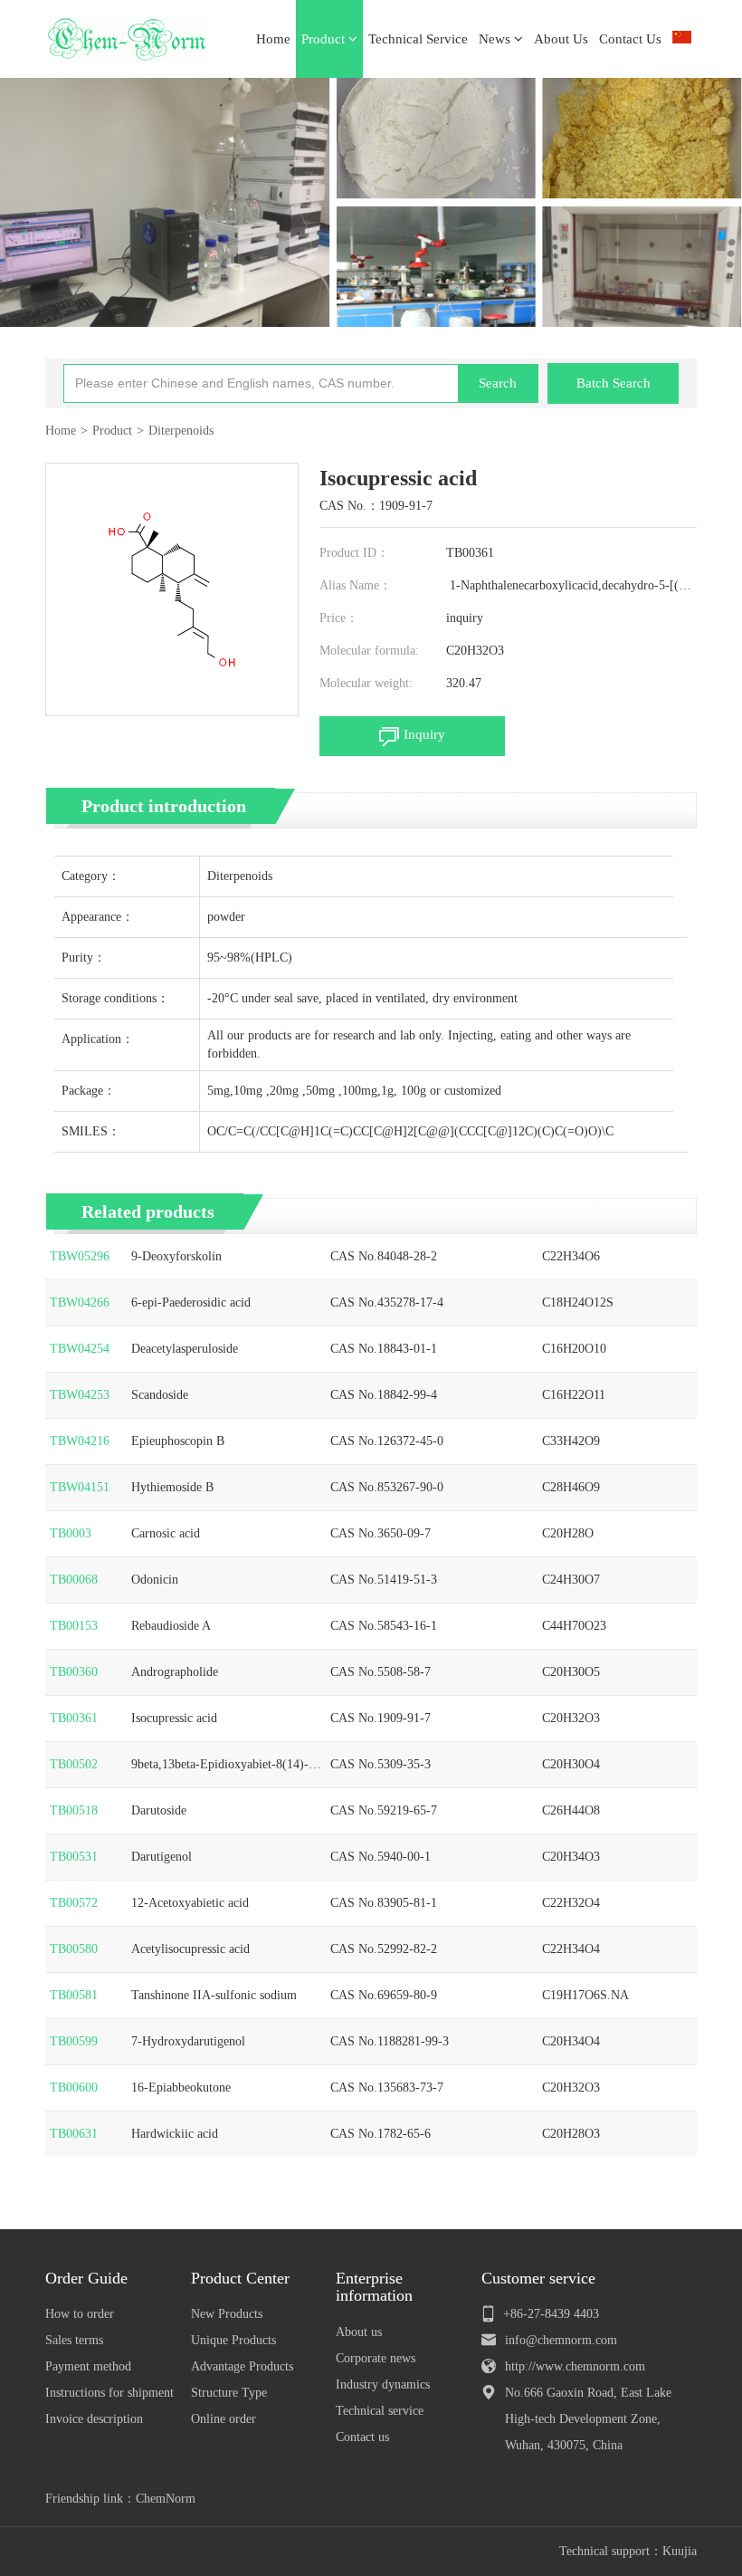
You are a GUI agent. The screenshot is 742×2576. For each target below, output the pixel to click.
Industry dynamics (383, 2384)
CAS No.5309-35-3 (381, 1764)
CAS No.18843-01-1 (384, 1349)
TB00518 (74, 1810)
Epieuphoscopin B (178, 1441)
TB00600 (74, 2088)
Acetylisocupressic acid (190, 1949)
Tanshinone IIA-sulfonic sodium (214, 1995)
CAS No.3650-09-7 (381, 1533)
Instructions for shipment (109, 2393)
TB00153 (74, 1626)
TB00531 (74, 1857)
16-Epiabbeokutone (181, 2088)
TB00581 (74, 1995)
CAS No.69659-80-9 (384, 1995)
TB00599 (74, 2041)
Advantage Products (242, 2366)
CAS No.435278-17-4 (387, 1302)
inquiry (465, 618)
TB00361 (74, 1718)
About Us (561, 39)
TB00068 (74, 1580)
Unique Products (233, 2340)
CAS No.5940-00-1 (381, 1857)
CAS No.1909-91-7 (381, 1718)
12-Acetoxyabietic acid (190, 1903)
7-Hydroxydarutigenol (188, 2041)
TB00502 (74, 1764)
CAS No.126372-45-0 (387, 1441)
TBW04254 (80, 1349)
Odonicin (155, 1580)
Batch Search (614, 383)
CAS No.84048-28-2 (384, 1256)
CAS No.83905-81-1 (384, 1903)
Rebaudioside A (171, 1626)
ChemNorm (166, 2499)
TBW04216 (80, 1441)
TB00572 (74, 1903)
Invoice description (94, 2419)
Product (325, 39)
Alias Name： (356, 585)
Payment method (88, 2366)
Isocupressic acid (174, 1718)
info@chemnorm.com (561, 2340)
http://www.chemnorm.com (575, 2366)
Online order (224, 2419)
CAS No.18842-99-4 (384, 1395)
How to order (80, 2314)
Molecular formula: (369, 651)
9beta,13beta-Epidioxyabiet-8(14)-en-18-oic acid (226, 1766)
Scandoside (160, 1395)
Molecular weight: (366, 683)
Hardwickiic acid (175, 2134)
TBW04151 (80, 1487)
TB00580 (74, 1949)
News (496, 39)
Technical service (380, 2411)
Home (273, 39)
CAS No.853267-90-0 (387, 1487)
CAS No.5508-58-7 (381, 1672)
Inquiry (424, 734)
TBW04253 (80, 1395)
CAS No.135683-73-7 (387, 2088)
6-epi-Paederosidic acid (191, 1302)
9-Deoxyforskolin (176, 1256)
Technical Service (418, 39)
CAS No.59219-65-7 (384, 1810)
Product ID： (354, 553)
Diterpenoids (181, 431)
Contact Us (630, 39)
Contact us (362, 2437)
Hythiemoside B (172, 1487)
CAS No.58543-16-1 (384, 1626)
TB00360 (74, 1672)
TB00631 (74, 2134)
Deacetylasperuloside (185, 1349)
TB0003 (71, 1533)
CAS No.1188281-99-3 (390, 2041)
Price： (339, 618)
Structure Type (229, 2393)
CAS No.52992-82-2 (384, 1949)
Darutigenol (162, 1857)
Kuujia (680, 2551)
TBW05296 (80, 1256)
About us (359, 2332)
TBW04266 (80, 1302)
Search (498, 383)
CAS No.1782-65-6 (381, 2134)
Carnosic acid (166, 1533)
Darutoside (159, 1810)
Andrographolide (175, 1672)
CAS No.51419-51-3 (384, 1580)
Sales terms (74, 2340)
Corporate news (376, 2358)
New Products (227, 2314)
